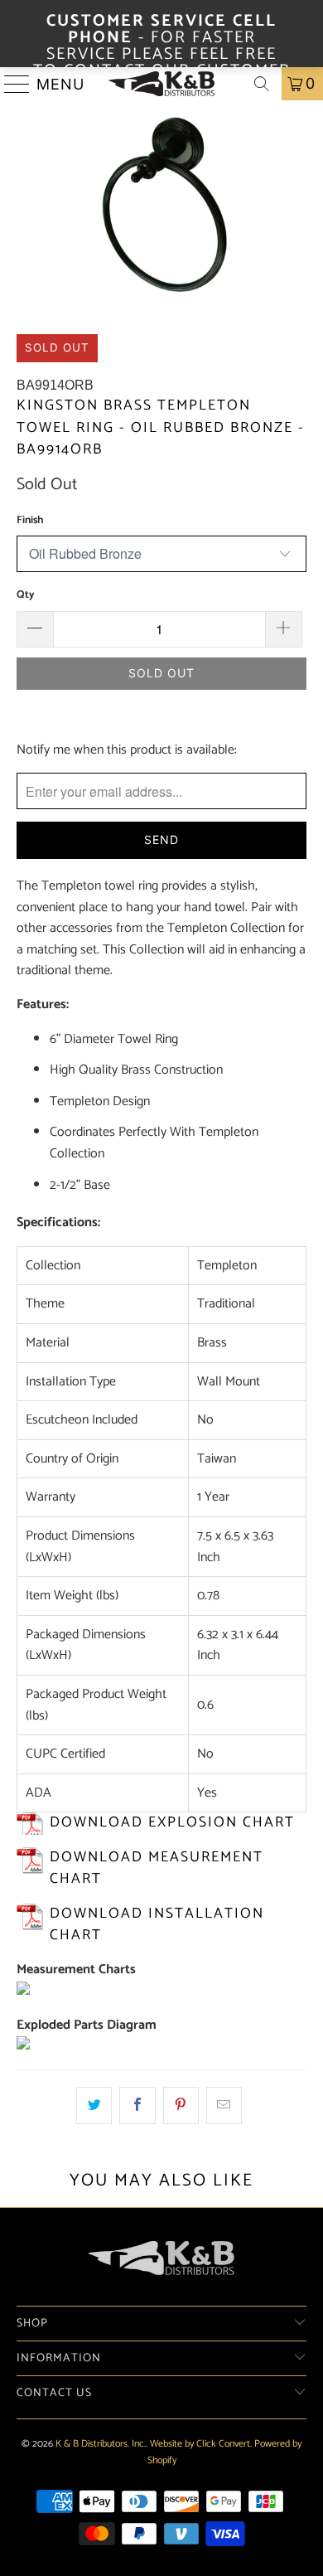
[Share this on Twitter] (94, 2106)
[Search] (262, 84)
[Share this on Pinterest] (181, 2106)
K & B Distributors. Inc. (101, 2444)
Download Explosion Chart (172, 1823)
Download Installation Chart (157, 1925)
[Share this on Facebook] (137, 2106)
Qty (26, 595)
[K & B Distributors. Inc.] (162, 84)
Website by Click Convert (200, 2444)
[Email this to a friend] (224, 2106)
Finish (30, 520)
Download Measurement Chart (157, 1868)
